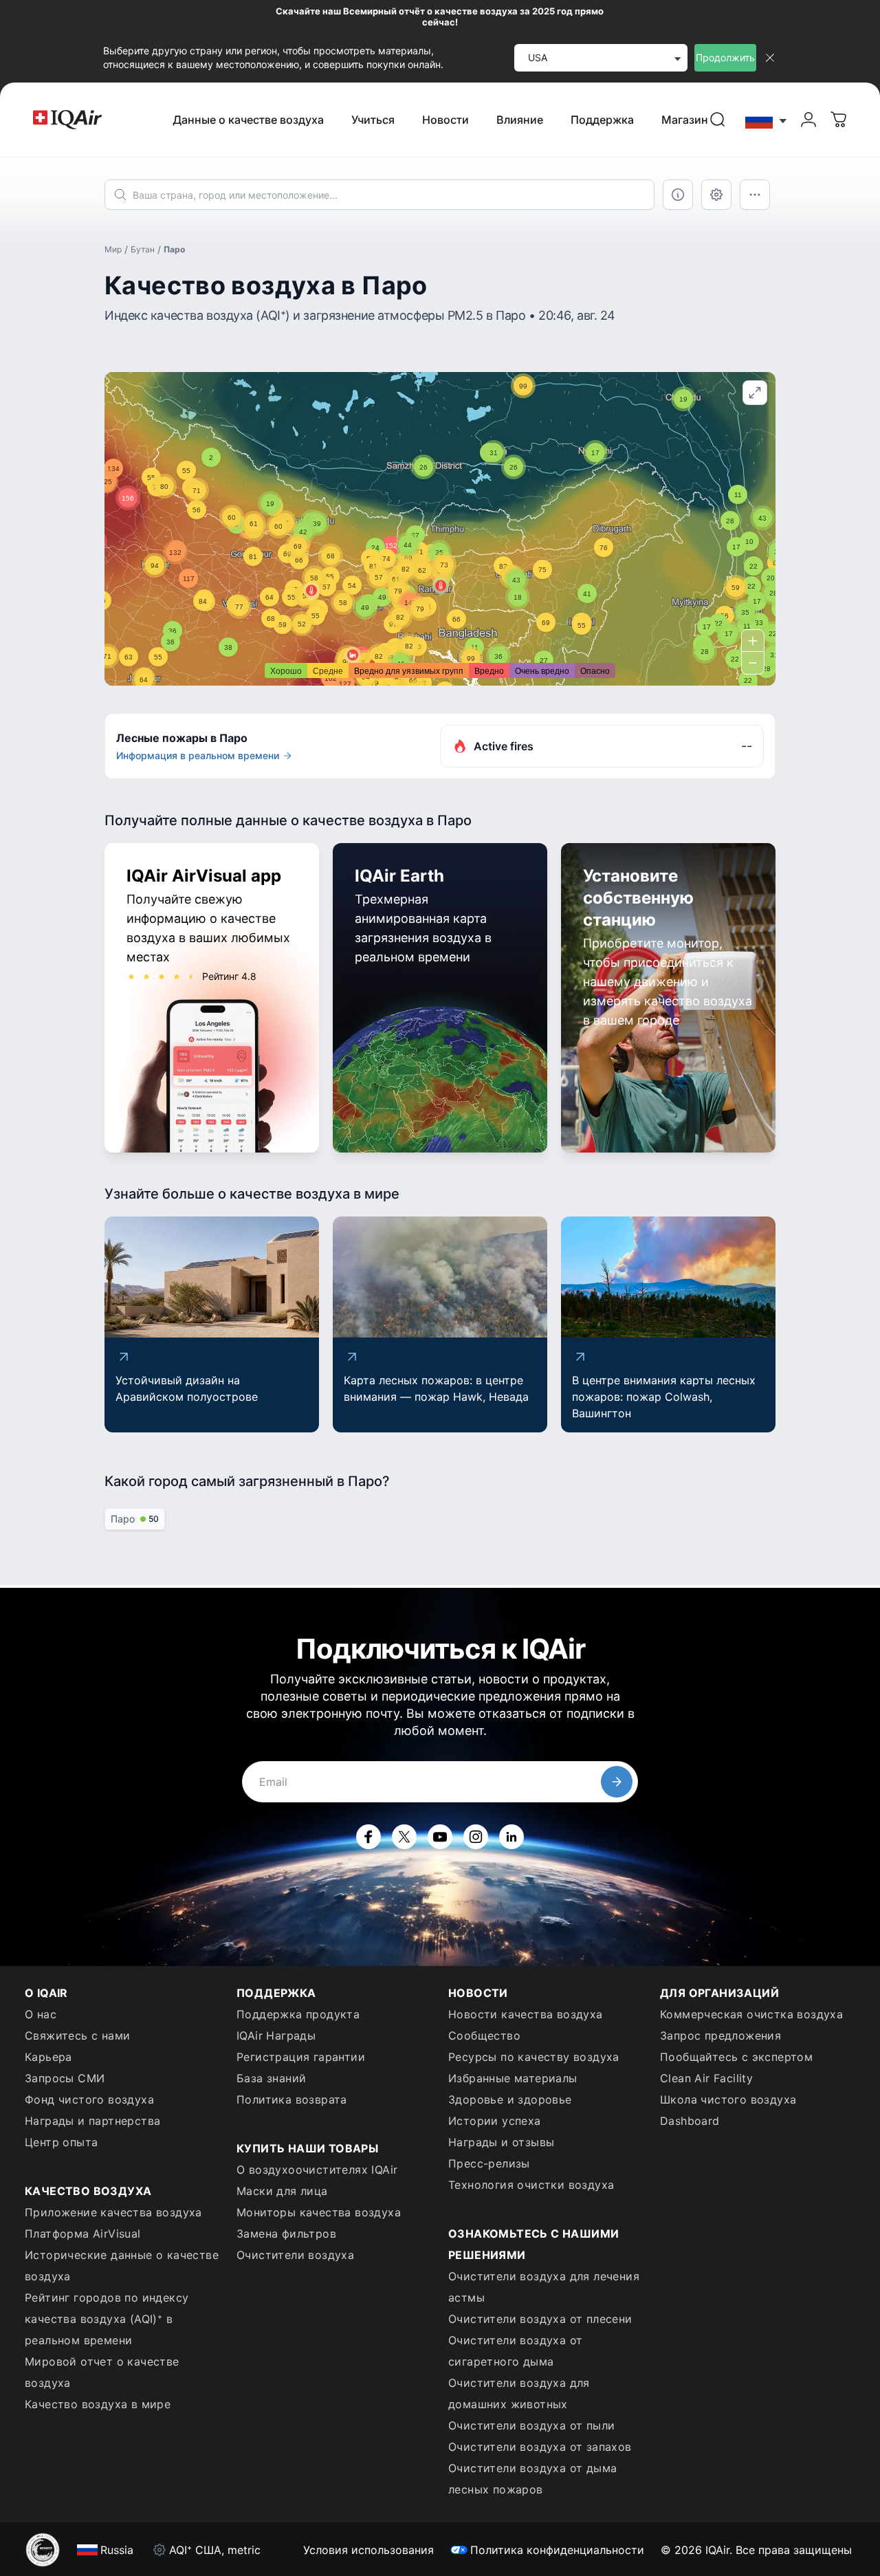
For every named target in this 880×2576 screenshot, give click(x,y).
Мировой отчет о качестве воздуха (102, 2372)
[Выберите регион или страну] (767, 120)
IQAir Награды (276, 2035)
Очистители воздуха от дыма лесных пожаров (532, 2479)
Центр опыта (61, 2142)
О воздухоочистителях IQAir (317, 2170)
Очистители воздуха (295, 2255)
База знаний (271, 2078)
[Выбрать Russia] (767, 120)
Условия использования (368, 2550)
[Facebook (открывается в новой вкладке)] (368, 1837)
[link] (718, 120)
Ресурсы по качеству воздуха (534, 2057)
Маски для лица (282, 2191)
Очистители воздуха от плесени (540, 2319)
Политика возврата (292, 2099)
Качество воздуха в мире (98, 2404)
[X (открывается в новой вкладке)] (404, 1837)
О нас (41, 2014)
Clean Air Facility (706, 2078)
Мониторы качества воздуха (319, 2212)
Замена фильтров (286, 2234)
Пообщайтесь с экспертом (736, 2057)
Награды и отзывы (501, 2142)
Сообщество (484, 2035)
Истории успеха (495, 2121)
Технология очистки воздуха (531, 2185)
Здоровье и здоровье (510, 2099)
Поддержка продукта (298, 2014)
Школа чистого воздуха (728, 2099)
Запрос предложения (720, 2035)
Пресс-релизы (489, 2163)
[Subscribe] (617, 1782)
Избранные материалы (513, 2078)
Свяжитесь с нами (77, 2035)
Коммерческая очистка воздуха (751, 2014)
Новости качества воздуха (526, 2014)
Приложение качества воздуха (113, 2212)
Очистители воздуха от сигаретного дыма (515, 2351)
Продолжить (725, 57)
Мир (113, 249)
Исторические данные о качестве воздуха (122, 2266)
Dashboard (690, 2121)
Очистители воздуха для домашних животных (519, 2393)
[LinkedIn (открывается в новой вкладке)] (511, 1837)
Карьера (48, 2057)
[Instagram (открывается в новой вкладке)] (476, 1837)
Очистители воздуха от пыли (531, 2425)
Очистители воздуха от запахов (540, 2447)
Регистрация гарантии (301, 2057)
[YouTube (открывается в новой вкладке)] (440, 1837)
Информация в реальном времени (198, 755)
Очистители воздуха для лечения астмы (544, 2287)
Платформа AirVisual (83, 2234)
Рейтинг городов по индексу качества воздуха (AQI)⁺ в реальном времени (107, 2319)
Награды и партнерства (92, 2121)
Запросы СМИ (65, 2078)
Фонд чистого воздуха (89, 2099)
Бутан (143, 249)
